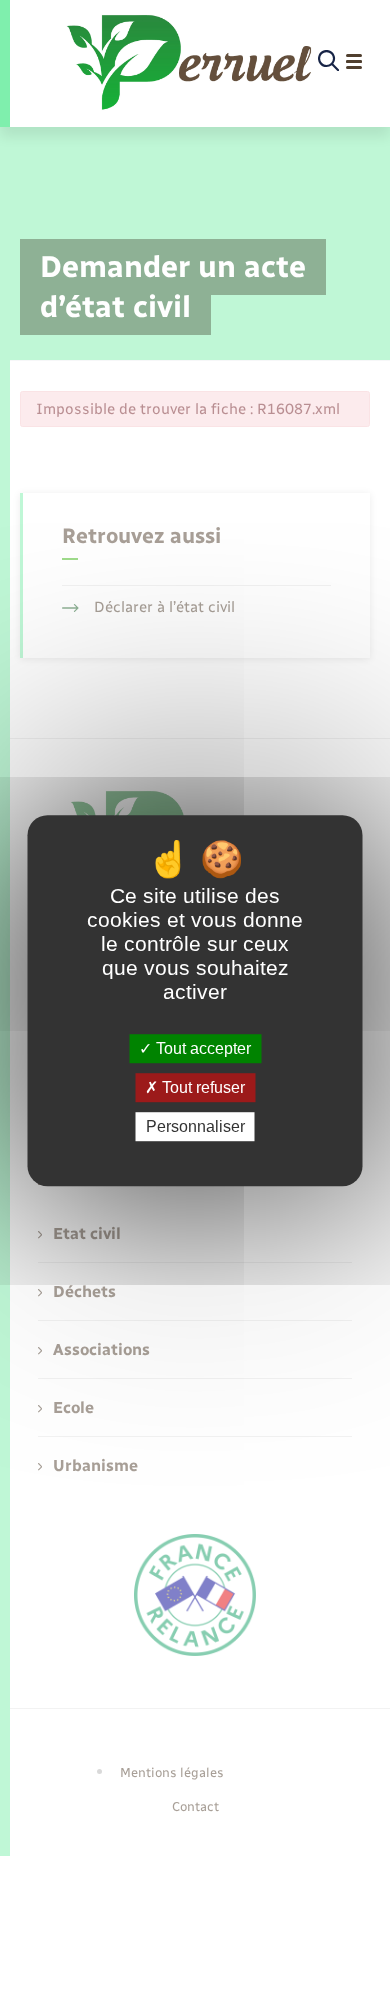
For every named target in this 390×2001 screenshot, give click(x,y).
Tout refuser (201, 1087)
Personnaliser (195, 1126)
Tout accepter (201, 1048)
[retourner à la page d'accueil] (191, 62)
